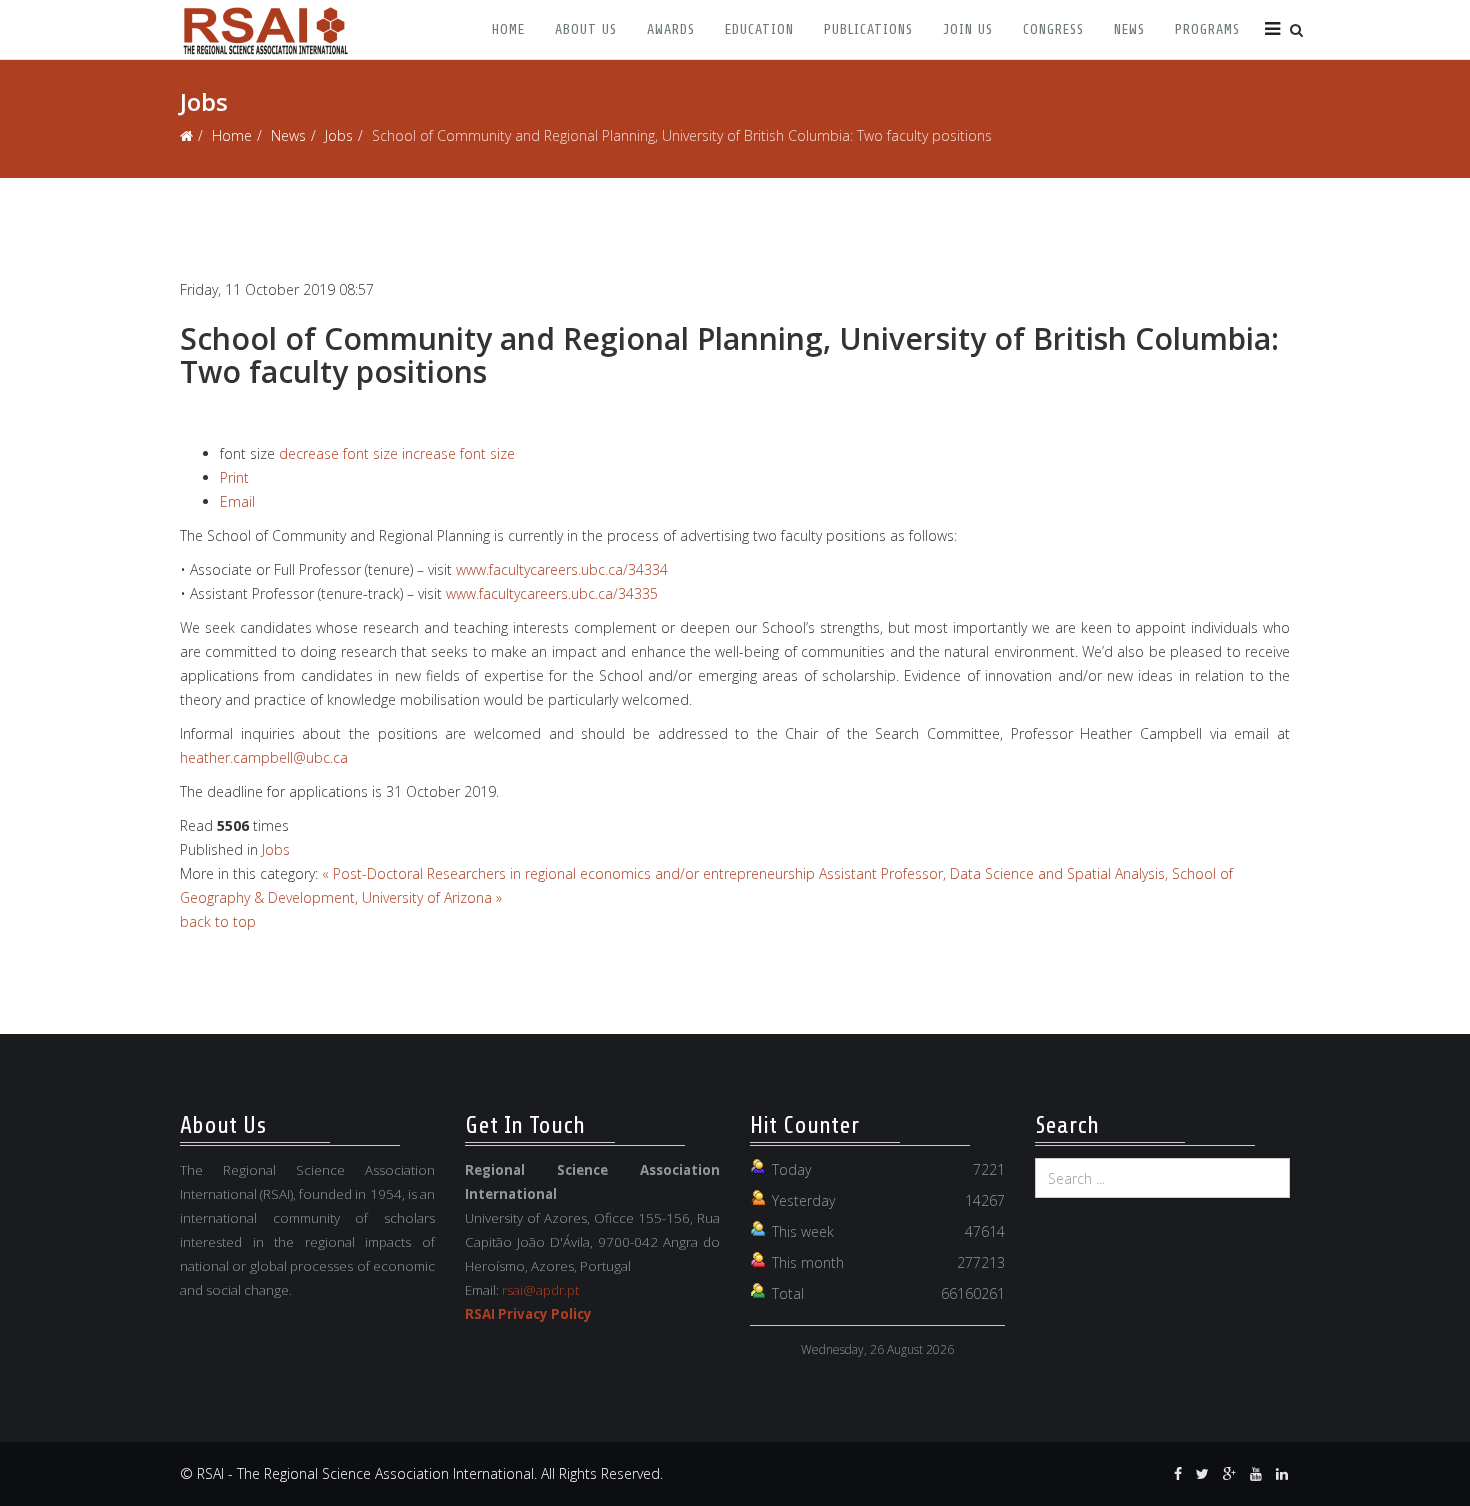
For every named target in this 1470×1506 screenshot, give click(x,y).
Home (508, 29)
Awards (671, 29)
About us (586, 29)
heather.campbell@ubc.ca (264, 757)
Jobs (339, 135)
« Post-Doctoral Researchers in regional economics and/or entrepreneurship (568, 873)
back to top (218, 921)
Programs (1207, 29)
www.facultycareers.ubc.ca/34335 (552, 593)
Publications (868, 29)
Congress (1053, 29)
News (1129, 29)
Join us (968, 29)
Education (759, 29)
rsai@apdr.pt (540, 1290)
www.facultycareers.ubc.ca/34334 (562, 569)
